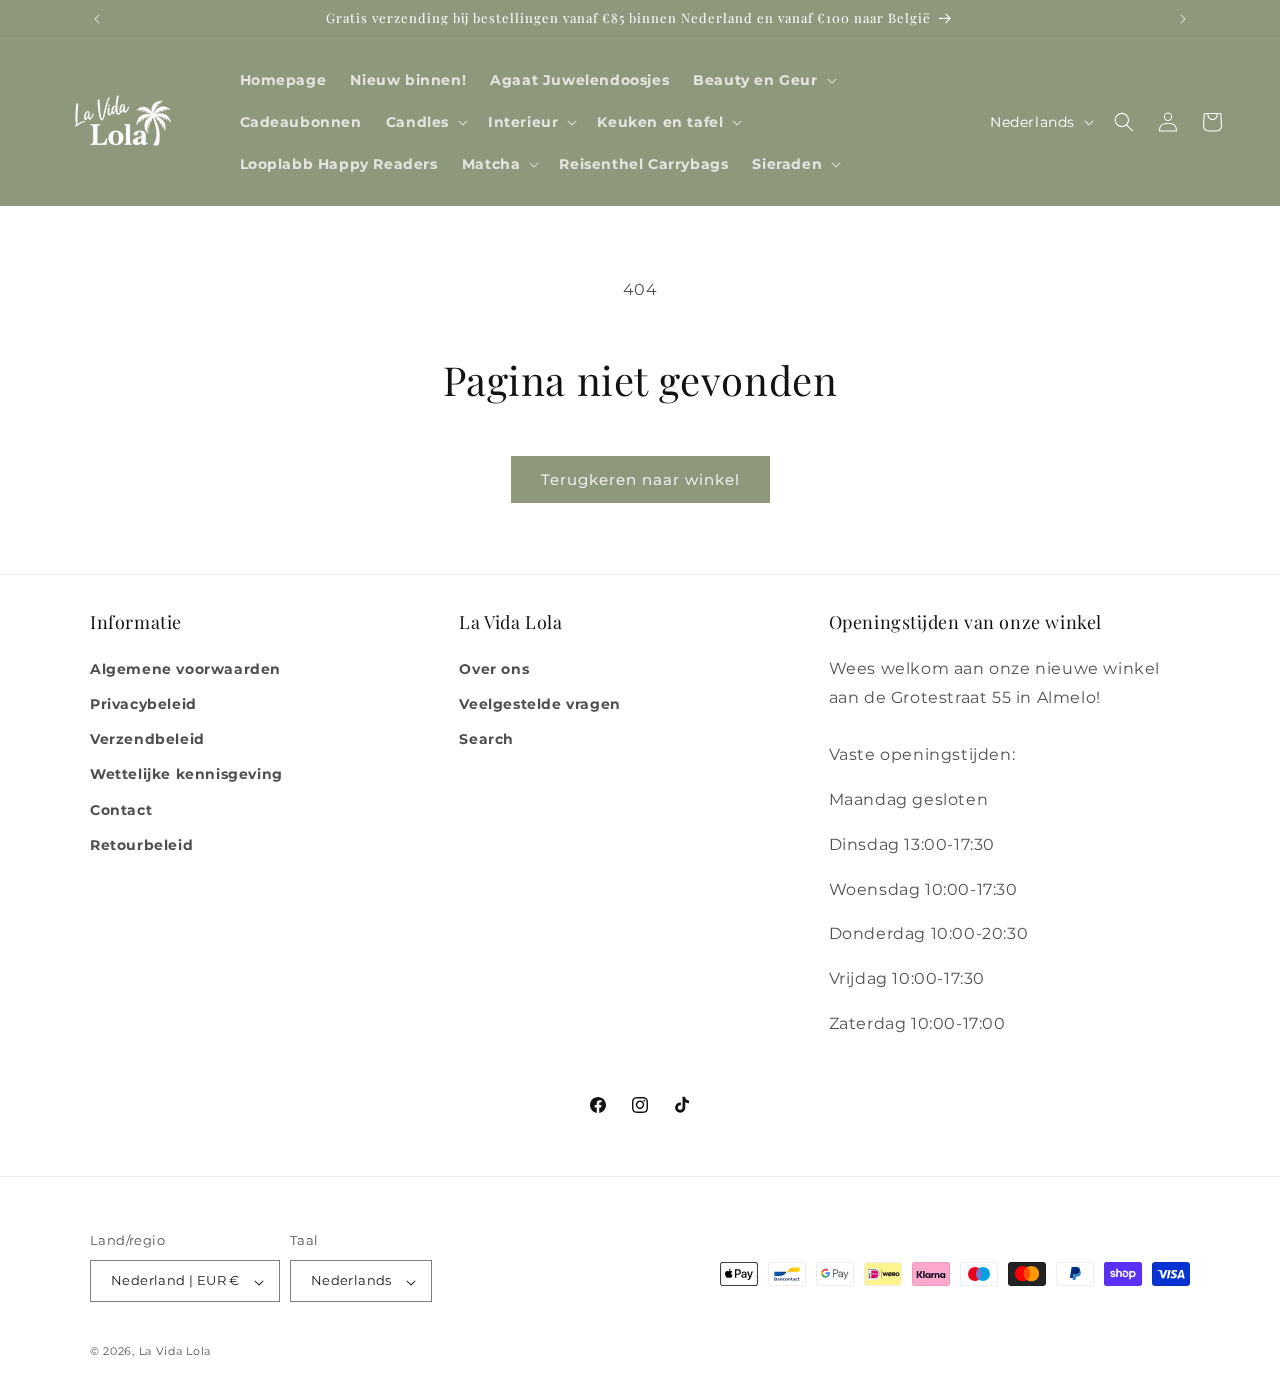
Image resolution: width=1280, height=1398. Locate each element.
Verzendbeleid (147, 739)
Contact (121, 809)
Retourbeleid (141, 844)
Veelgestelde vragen (539, 703)
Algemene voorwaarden (185, 668)
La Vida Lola (175, 1352)
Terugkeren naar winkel (640, 479)
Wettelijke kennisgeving (186, 774)
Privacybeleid (143, 703)
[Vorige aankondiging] (97, 19)
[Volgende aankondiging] (1183, 19)
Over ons (494, 668)
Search (486, 739)
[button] (762, 80)
